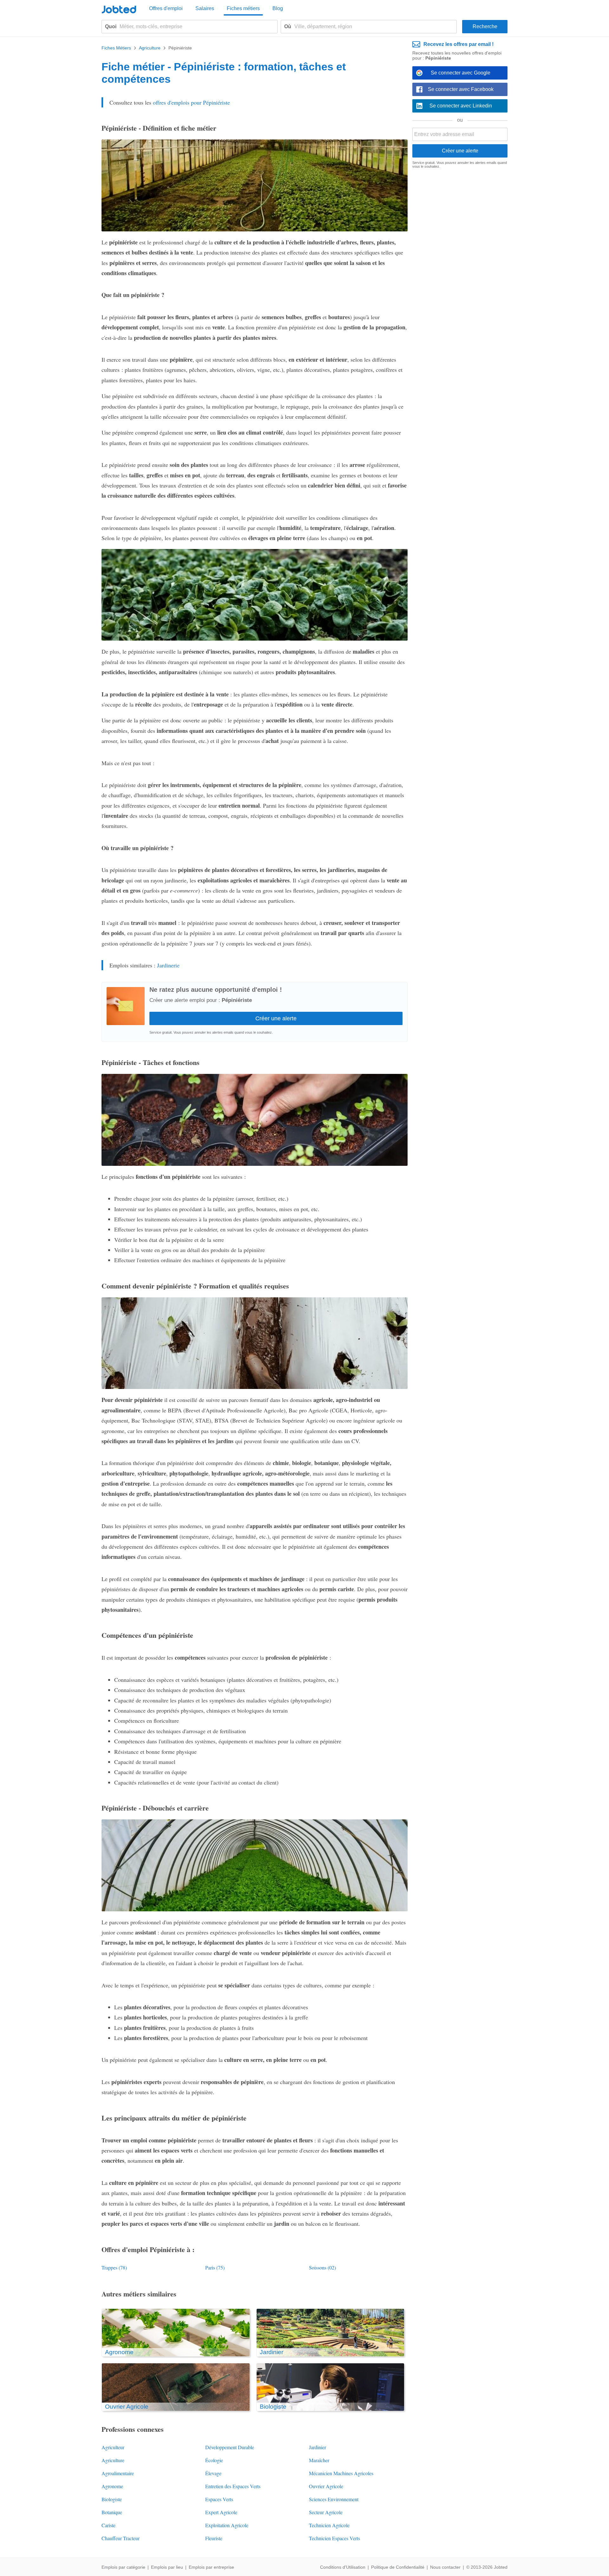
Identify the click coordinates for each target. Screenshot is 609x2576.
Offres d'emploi (166, 8)
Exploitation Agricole (227, 2525)
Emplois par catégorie (123, 2567)
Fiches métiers (243, 8)
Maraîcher (319, 2460)
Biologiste (112, 2499)
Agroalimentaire (118, 2473)
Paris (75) (215, 2267)
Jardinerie (168, 965)
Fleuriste (214, 2538)
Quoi (111, 26)
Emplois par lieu (167, 2567)
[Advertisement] (460, 271)
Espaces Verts (219, 2499)
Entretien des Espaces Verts (233, 2486)
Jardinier (318, 2447)
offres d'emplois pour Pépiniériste (191, 102)
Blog (278, 8)
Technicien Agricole (329, 2525)
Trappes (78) (114, 2267)
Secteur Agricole (326, 2512)
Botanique (112, 2512)
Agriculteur (113, 2447)
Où (288, 26)
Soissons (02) (322, 2267)
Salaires (205, 8)
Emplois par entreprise (211, 2567)
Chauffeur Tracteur (121, 2538)
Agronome (112, 2486)
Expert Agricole (221, 2512)
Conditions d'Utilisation (343, 2567)
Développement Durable (230, 2447)
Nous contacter (445, 2567)
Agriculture (113, 2460)
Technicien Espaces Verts (334, 2538)
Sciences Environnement (334, 2499)
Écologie (214, 2460)
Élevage (213, 2473)
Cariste (108, 2525)
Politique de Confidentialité (398, 2567)
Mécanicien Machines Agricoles (341, 2473)
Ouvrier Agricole (326, 2486)
